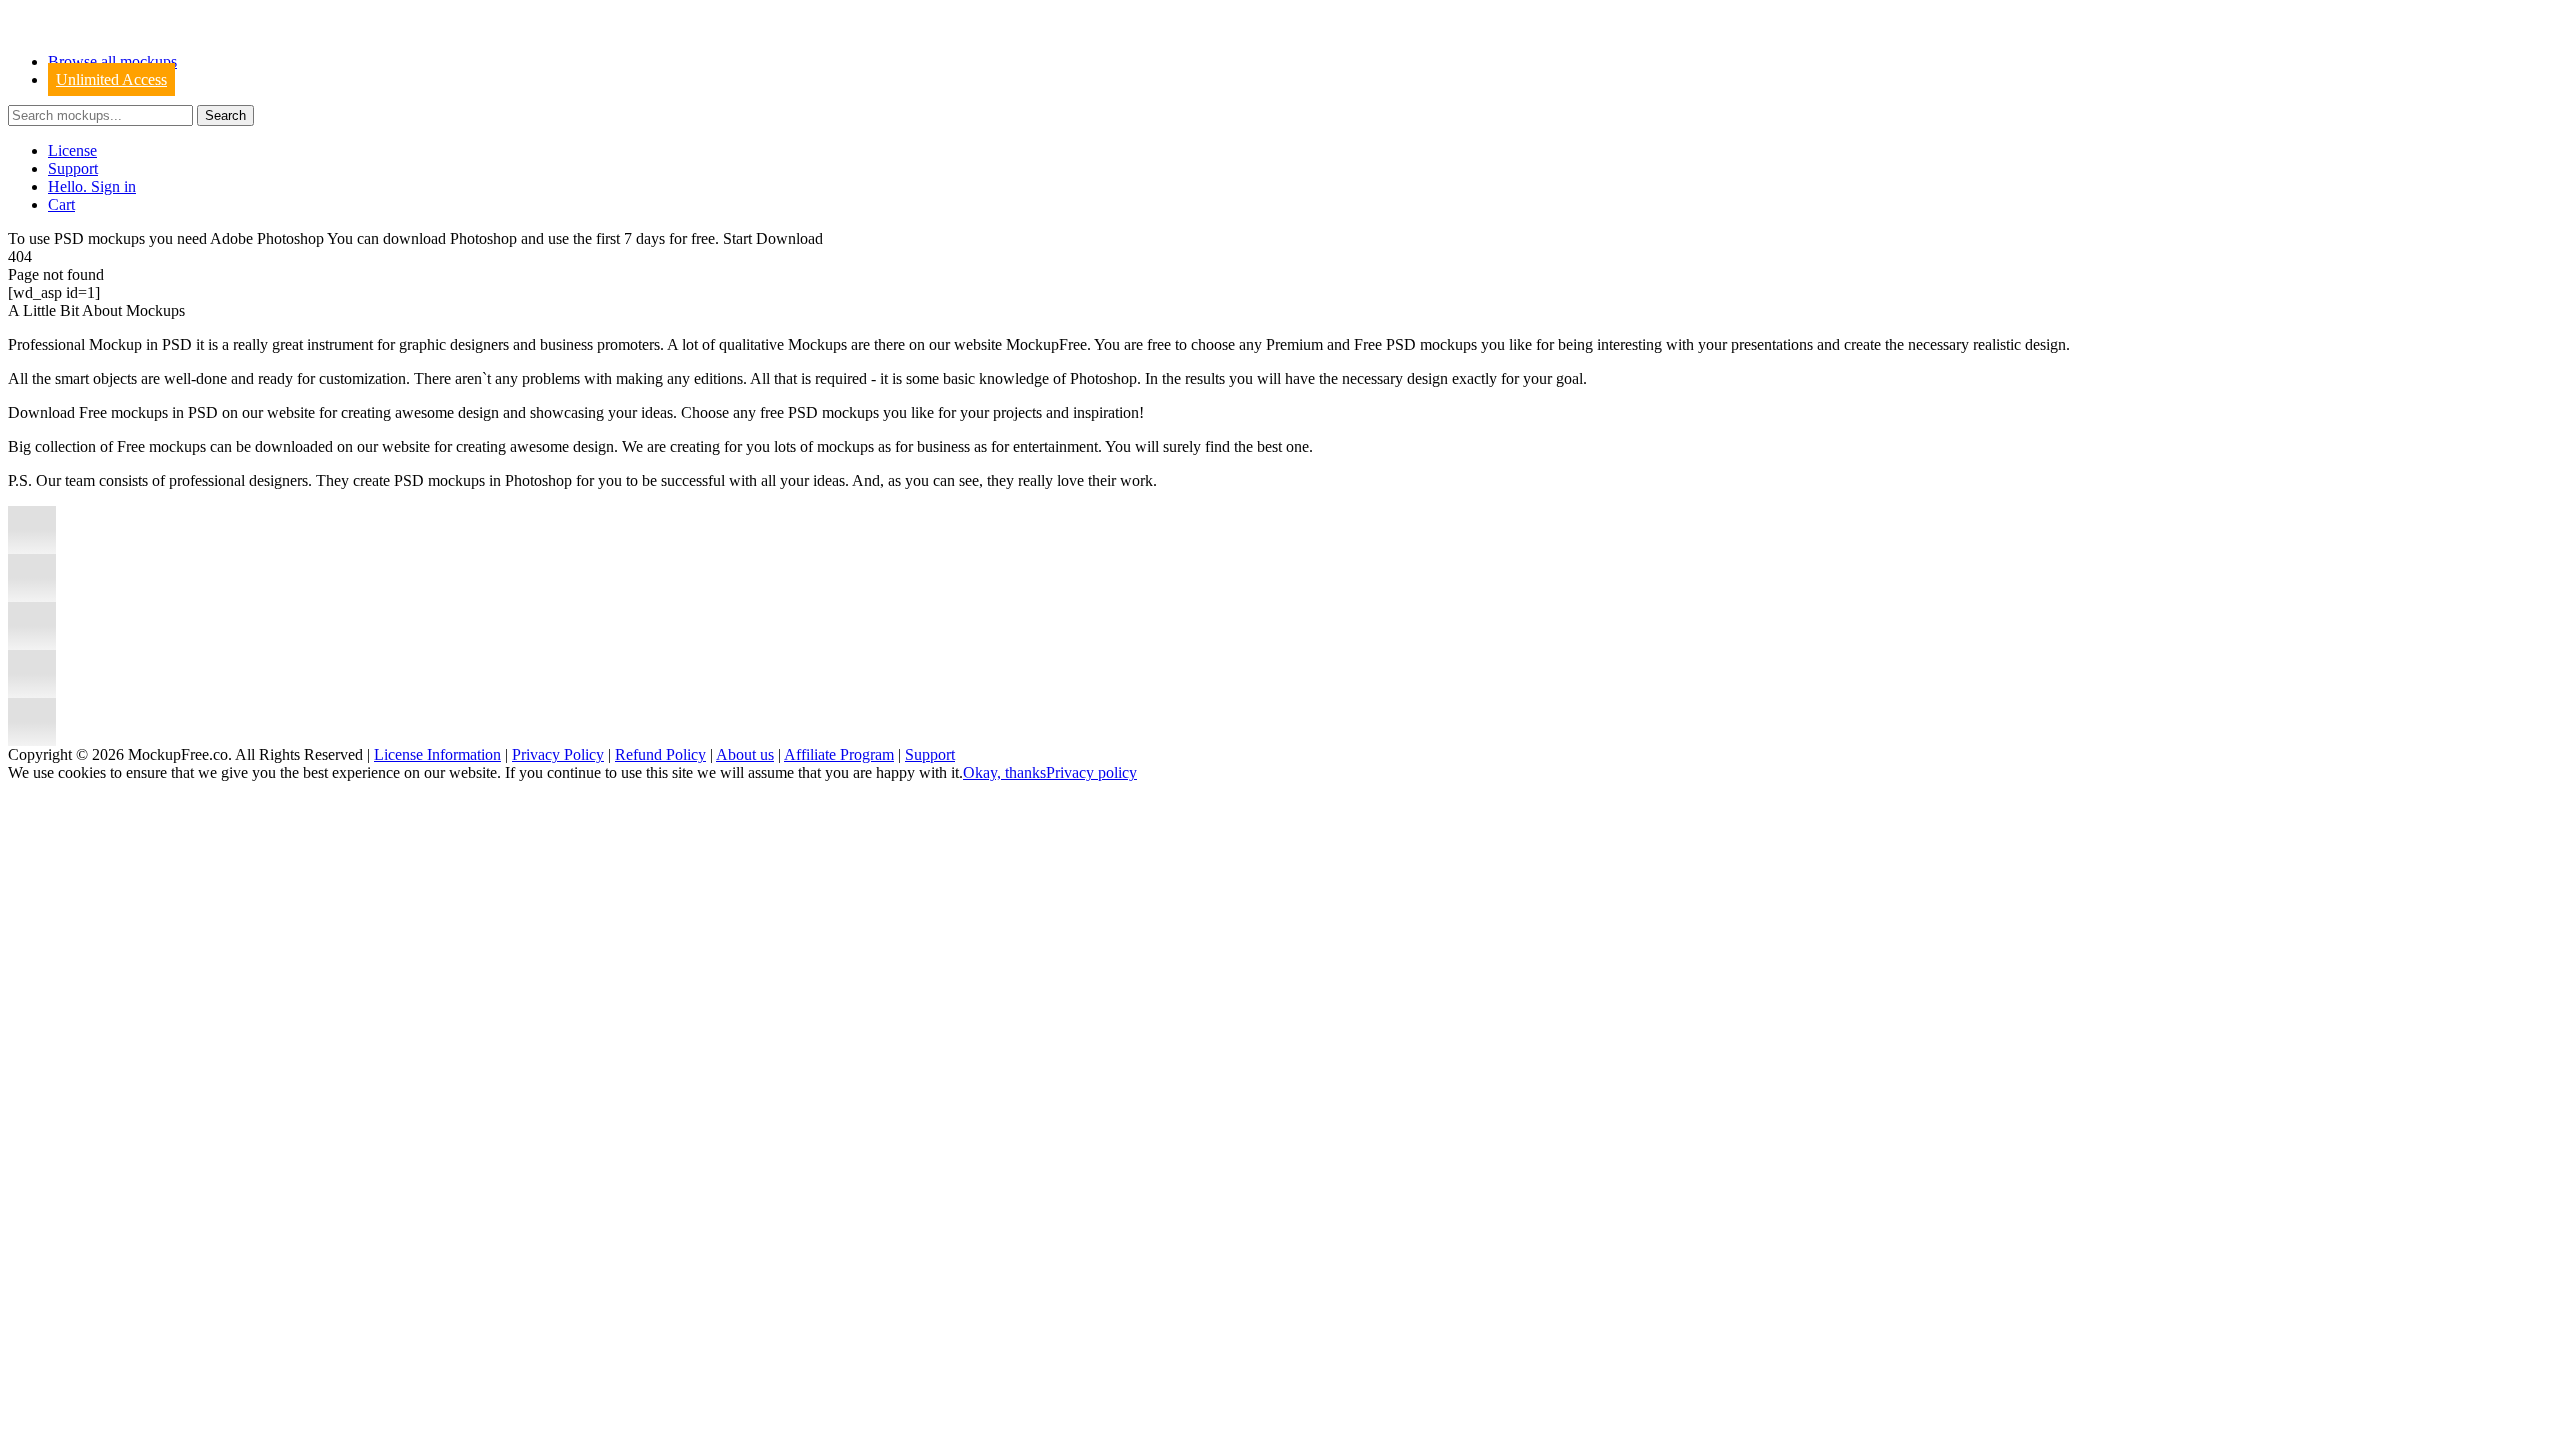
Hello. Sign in (92, 186)
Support (73, 168)
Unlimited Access (111, 79)
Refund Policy (660, 754)
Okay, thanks (1004, 772)
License (72, 150)
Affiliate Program (839, 754)
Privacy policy (1091, 772)
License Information (437, 754)
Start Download (773, 238)
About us (745, 754)
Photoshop (483, 238)
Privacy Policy (558, 754)
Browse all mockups (112, 61)
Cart (61, 204)
